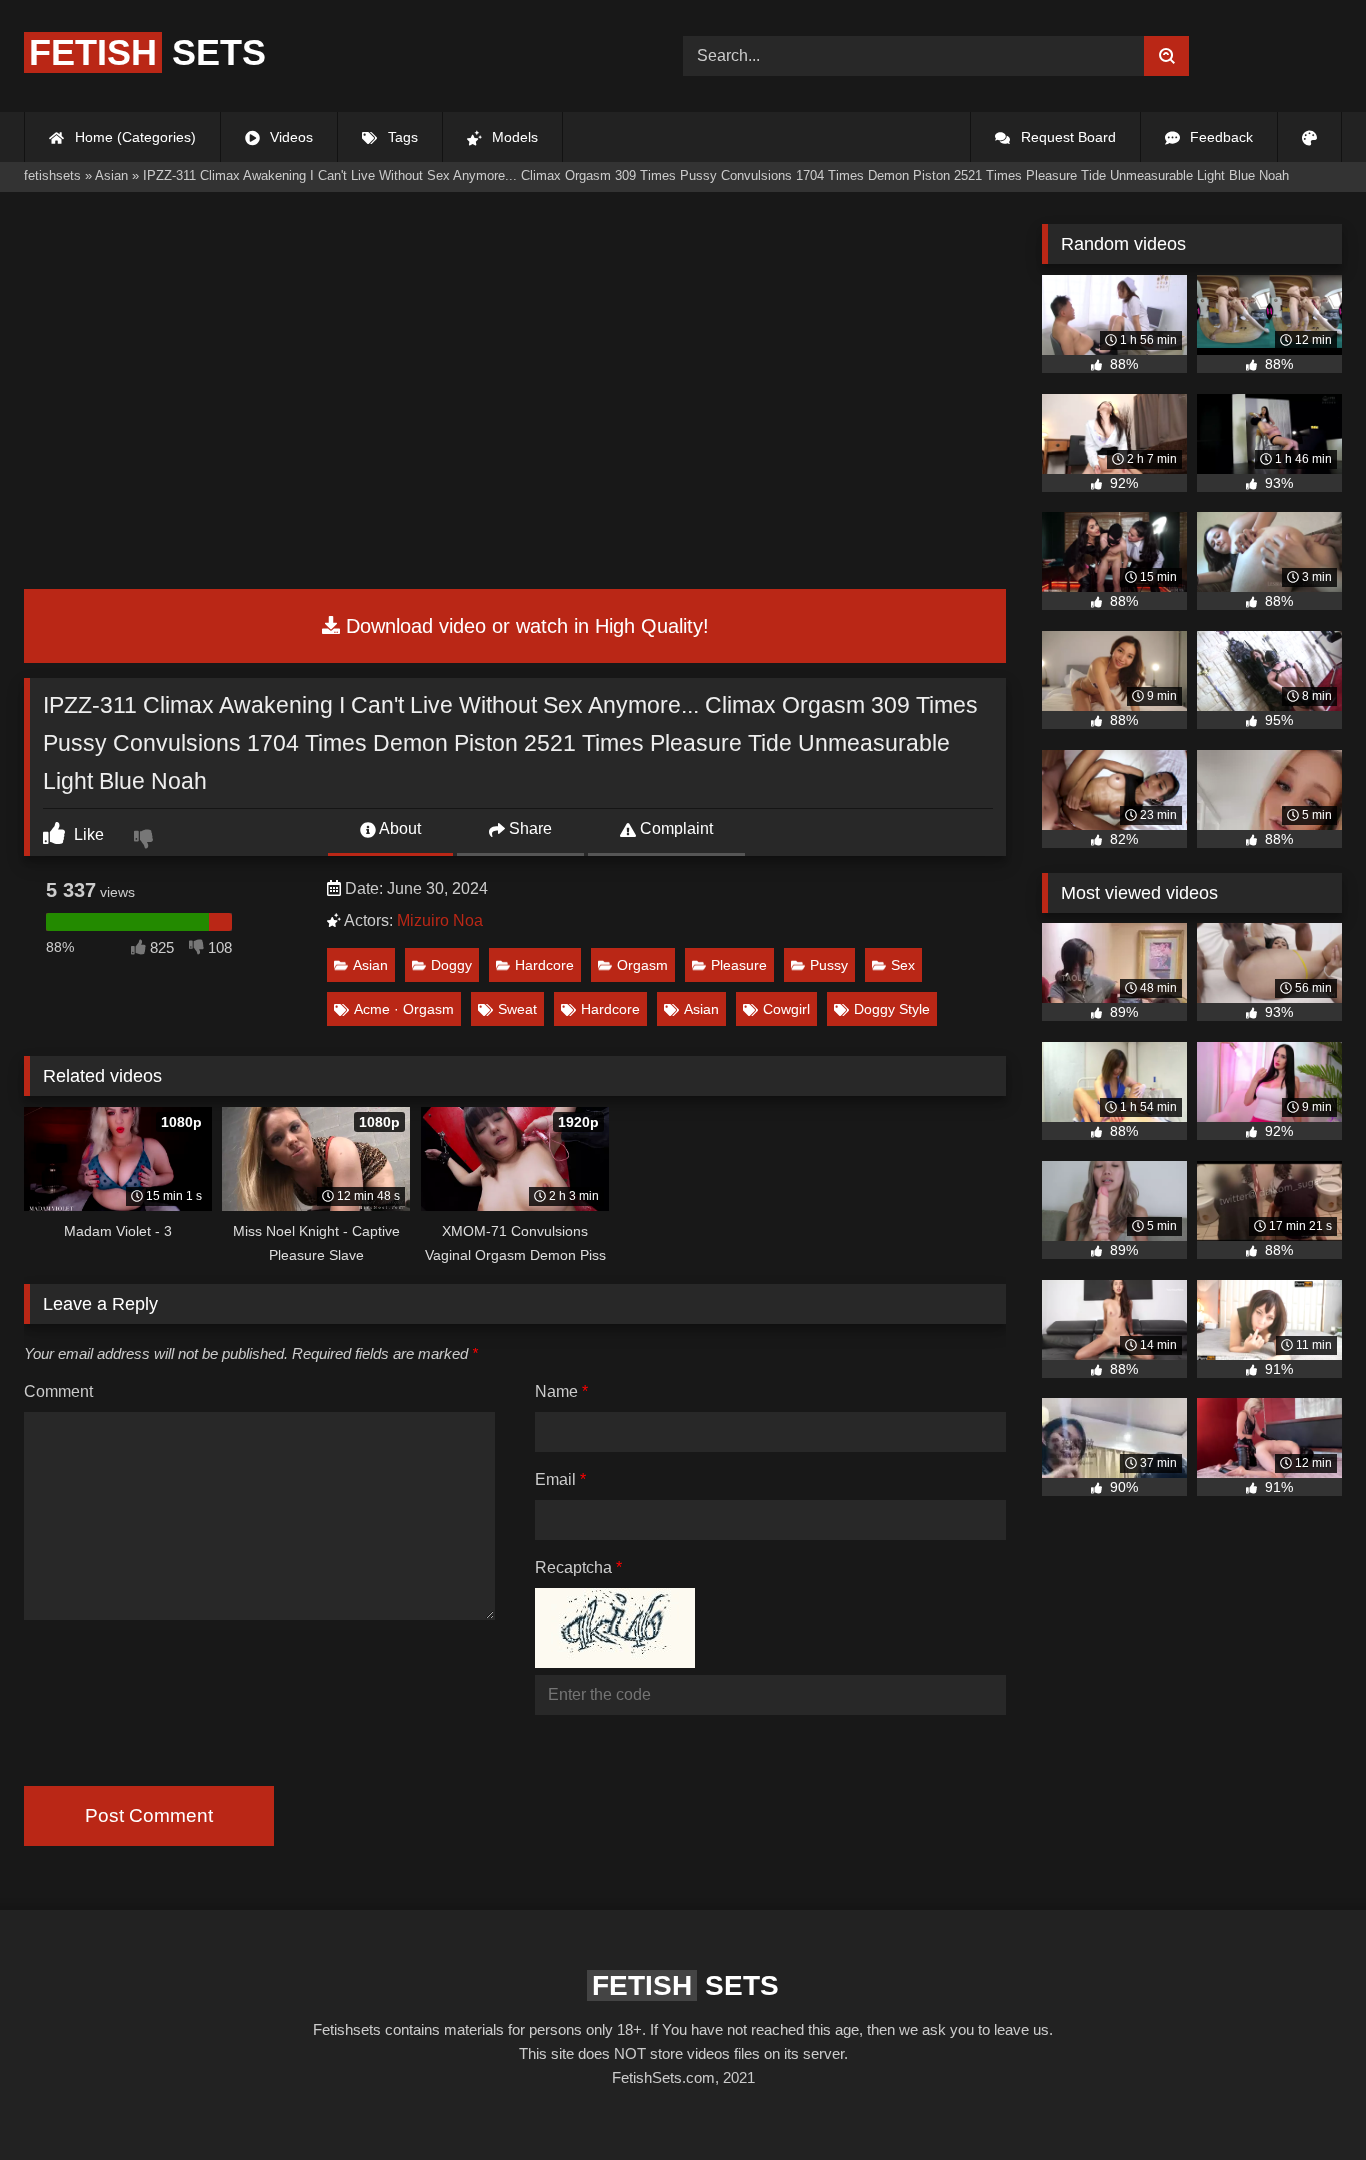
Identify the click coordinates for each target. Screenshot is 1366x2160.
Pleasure (739, 965)
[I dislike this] (146, 841)
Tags (401, 137)
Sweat (517, 1009)
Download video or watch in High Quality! (524, 626)
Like (87, 834)
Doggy (451, 965)
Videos (289, 137)
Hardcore (544, 965)
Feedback (1219, 137)
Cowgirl (786, 1009)
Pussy (829, 965)
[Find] (1166, 56)
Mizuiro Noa (440, 920)
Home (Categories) (133, 137)
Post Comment (149, 1815)
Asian (370, 965)
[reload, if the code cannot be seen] (615, 1662)
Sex (903, 965)
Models (513, 137)
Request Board (1066, 137)
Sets (147, 52)
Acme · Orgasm (404, 1009)
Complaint (674, 828)
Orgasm (642, 965)
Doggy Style (892, 1009)
